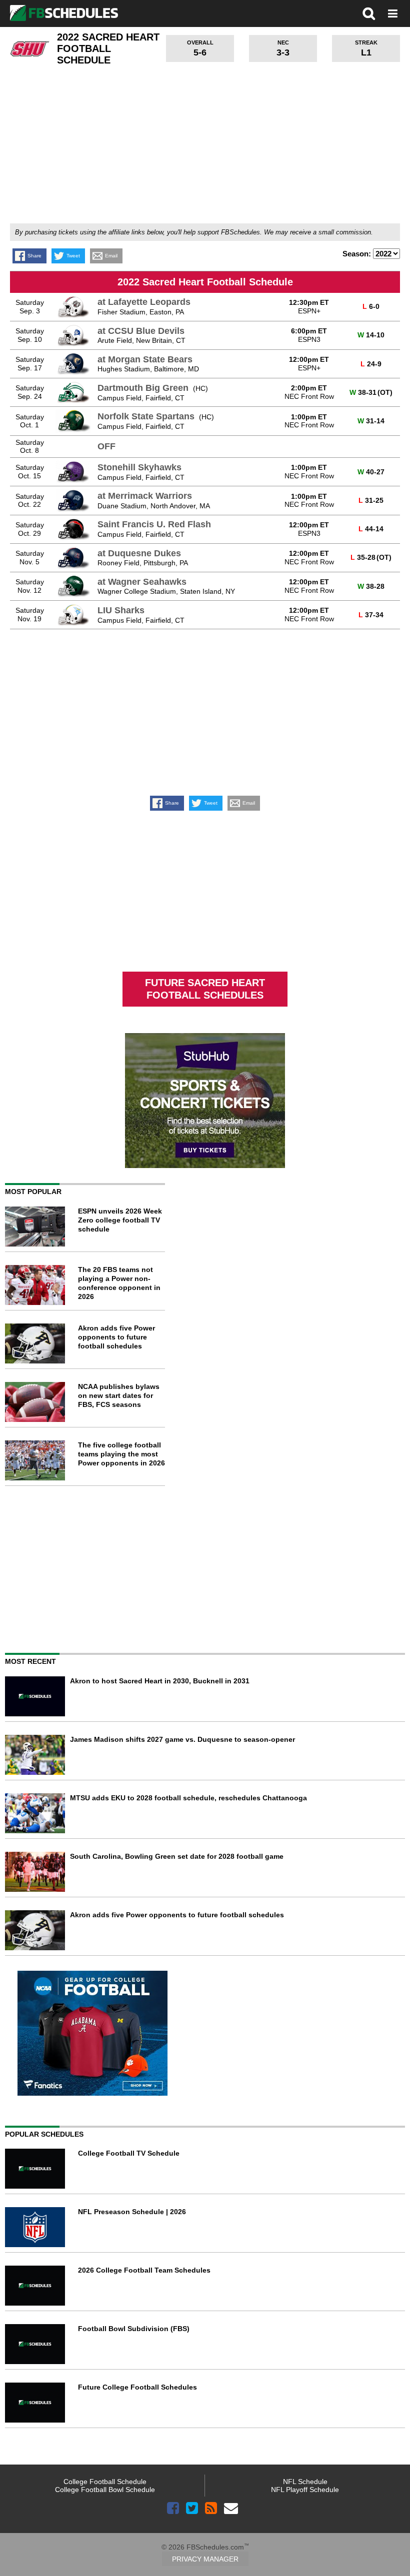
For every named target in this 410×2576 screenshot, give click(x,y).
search (369, 13)
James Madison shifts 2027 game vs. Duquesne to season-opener (182, 1739)
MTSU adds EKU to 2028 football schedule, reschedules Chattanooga (188, 1798)
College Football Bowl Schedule (105, 2490)
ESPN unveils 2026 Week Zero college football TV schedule (120, 1220)
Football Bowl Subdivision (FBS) (134, 2329)
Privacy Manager (205, 2559)
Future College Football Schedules (137, 2387)
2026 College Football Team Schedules (144, 2270)
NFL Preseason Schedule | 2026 (132, 2212)
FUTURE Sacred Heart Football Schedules (205, 989)
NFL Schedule (305, 2482)
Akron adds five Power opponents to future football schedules (116, 1337)
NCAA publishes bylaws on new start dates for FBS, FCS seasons (119, 1395)
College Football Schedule (105, 2482)
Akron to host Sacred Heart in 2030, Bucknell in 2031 (160, 1681)
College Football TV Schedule (129, 2153)
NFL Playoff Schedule (305, 2490)
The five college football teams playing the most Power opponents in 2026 (121, 1454)
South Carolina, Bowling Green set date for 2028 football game (177, 1856)
